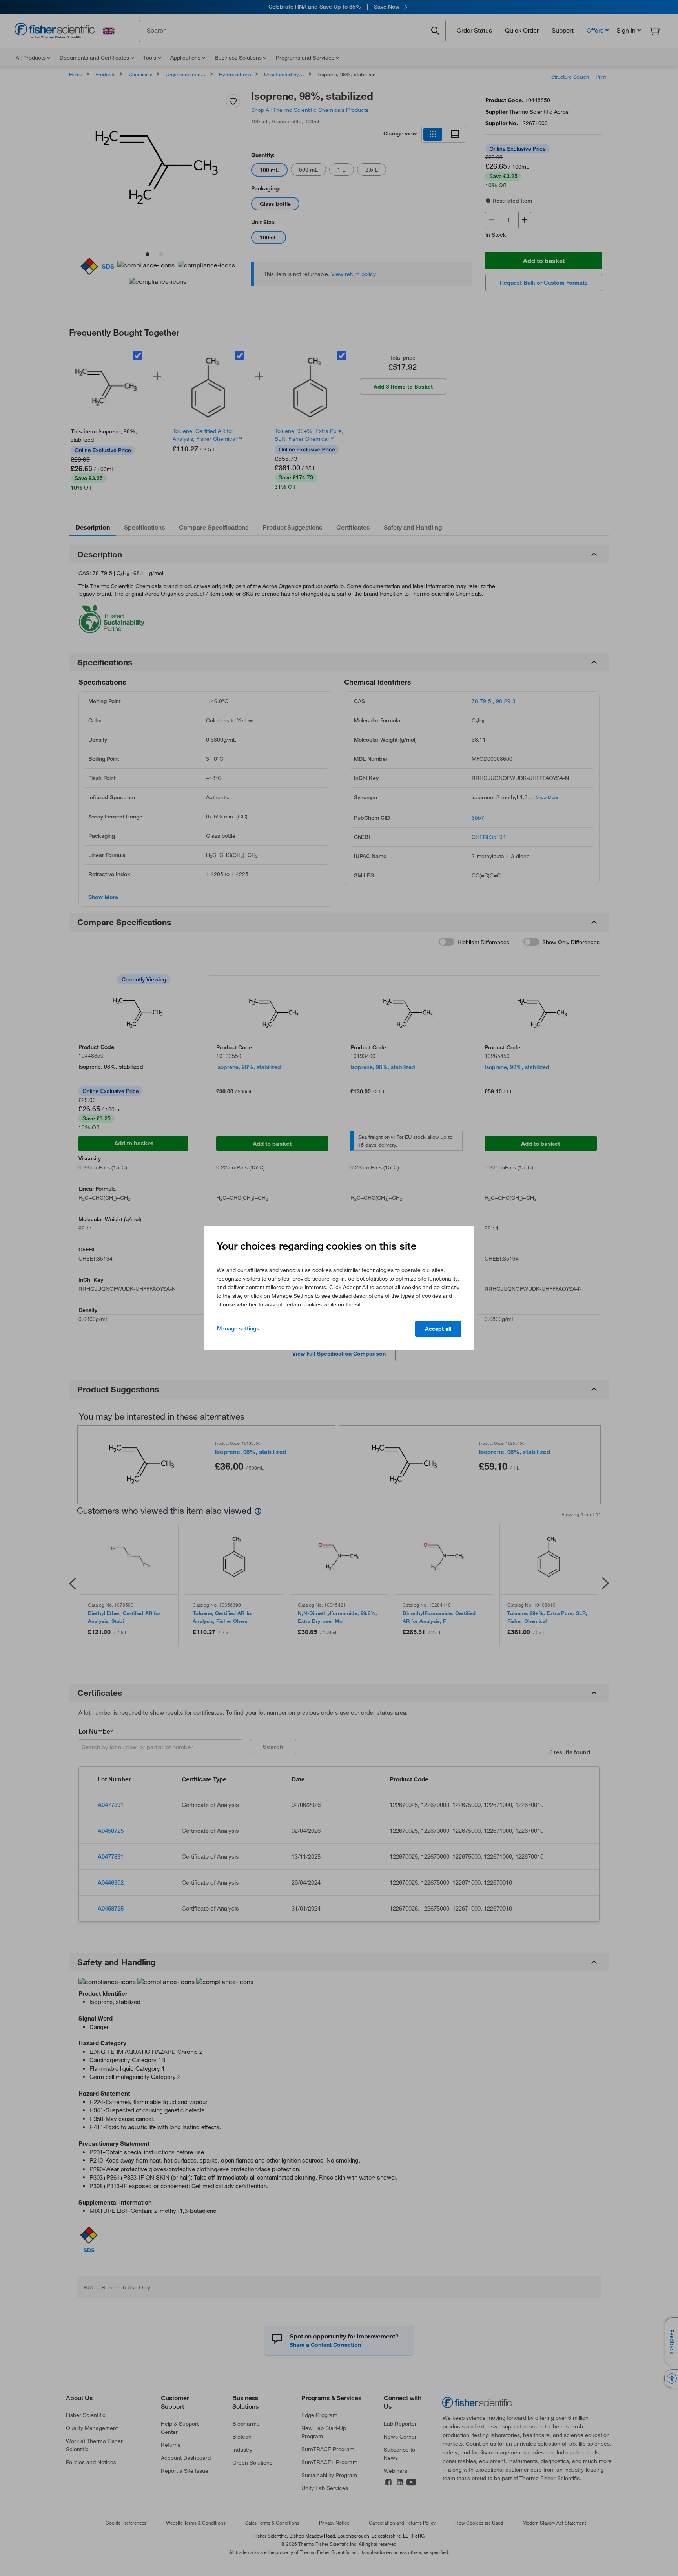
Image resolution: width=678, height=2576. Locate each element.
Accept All (438, 1329)
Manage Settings (238, 1328)
